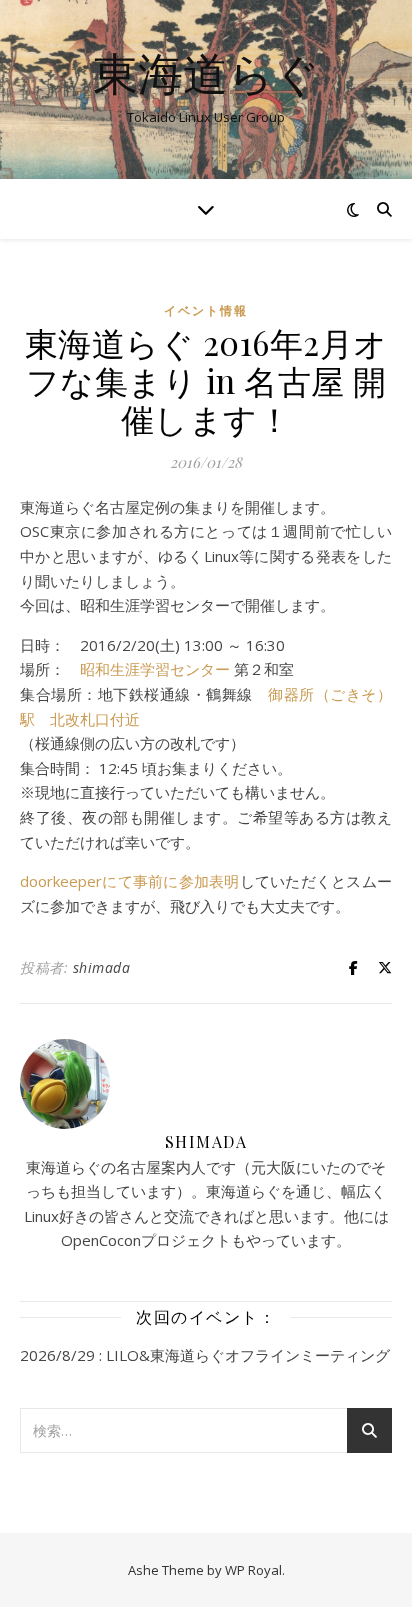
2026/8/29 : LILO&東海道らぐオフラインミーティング (205, 1355)
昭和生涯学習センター (155, 669)
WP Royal (253, 1570)
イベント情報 (206, 310)
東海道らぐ (206, 72)
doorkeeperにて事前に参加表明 (130, 881)
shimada (102, 967)
